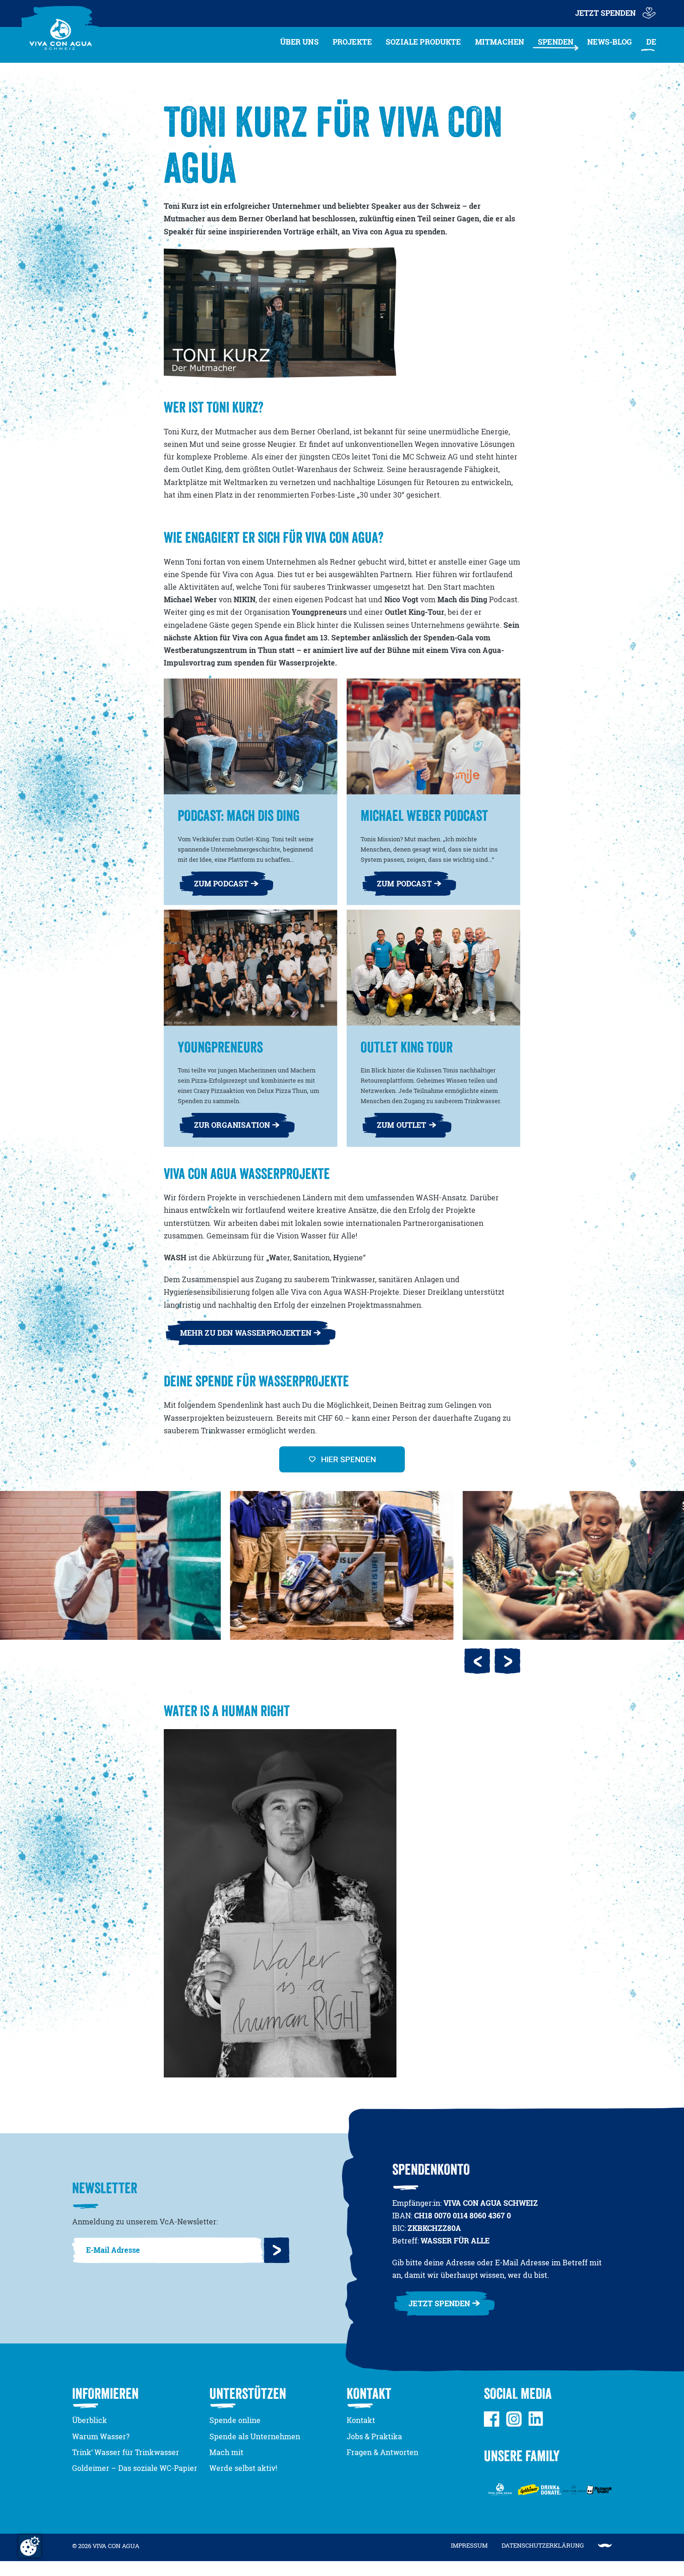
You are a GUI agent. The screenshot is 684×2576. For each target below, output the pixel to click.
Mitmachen (500, 42)
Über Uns (299, 42)
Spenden (556, 42)
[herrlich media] (605, 2546)
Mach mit (226, 2452)
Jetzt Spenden (605, 13)
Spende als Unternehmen (255, 2436)
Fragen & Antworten (382, 2452)
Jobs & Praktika (374, 2436)
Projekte (352, 42)
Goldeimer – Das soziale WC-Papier (135, 2468)
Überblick (90, 2420)
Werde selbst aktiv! (243, 2468)
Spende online (235, 2420)
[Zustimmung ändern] (30, 2546)
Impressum (469, 2545)
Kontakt (361, 2420)
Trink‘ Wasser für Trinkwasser (126, 2452)
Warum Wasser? (101, 2436)
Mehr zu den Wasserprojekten (246, 1333)
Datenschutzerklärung (543, 2545)
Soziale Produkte (423, 42)
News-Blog (610, 42)
